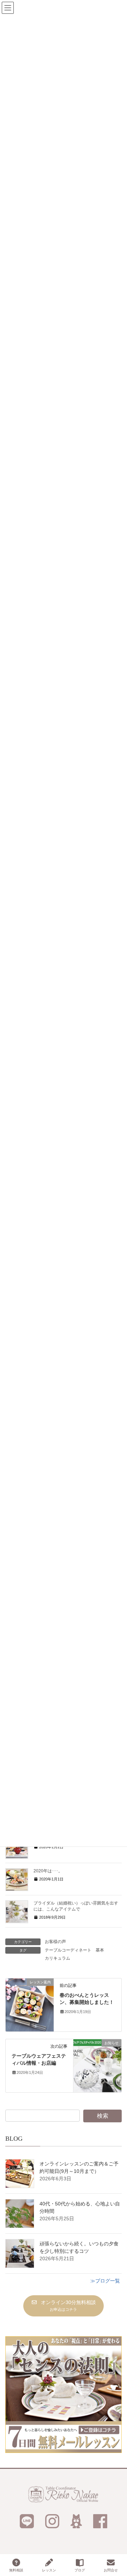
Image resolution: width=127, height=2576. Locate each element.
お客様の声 (55, 1942)
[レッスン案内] (30, 2005)
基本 (100, 1950)
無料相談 (16, 2570)
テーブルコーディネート (68, 1950)
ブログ (80, 2570)
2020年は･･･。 (48, 1871)
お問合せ (111, 2570)
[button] (63, 2306)
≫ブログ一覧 (105, 2281)
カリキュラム (58, 1958)
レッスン (49, 2570)
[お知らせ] (97, 2065)
